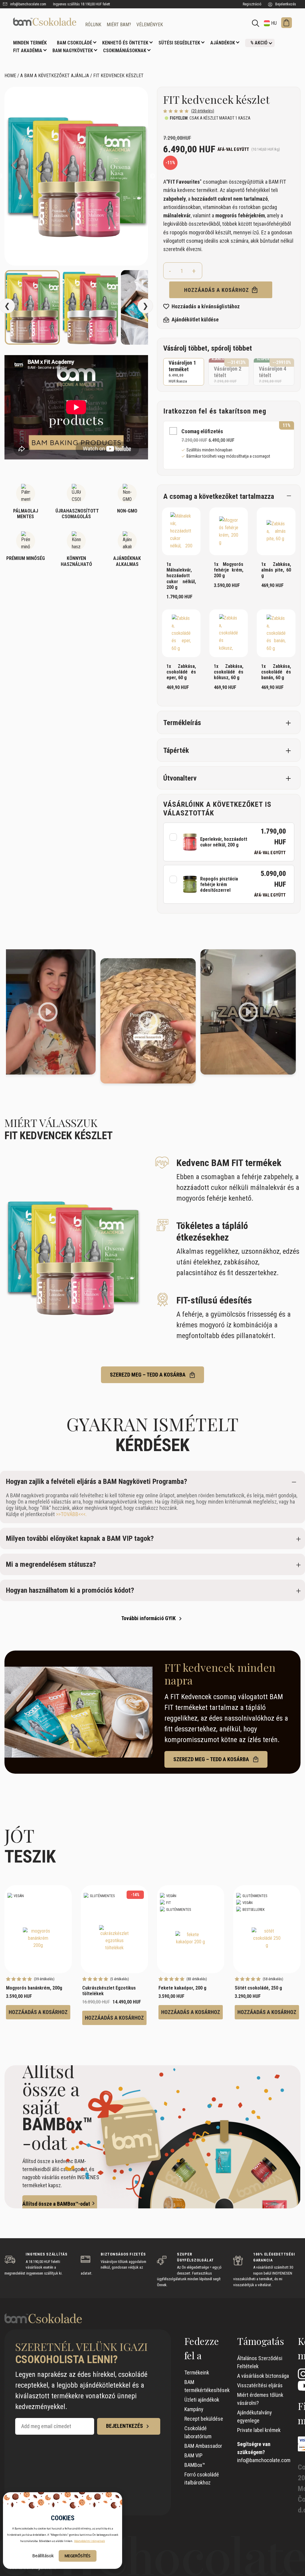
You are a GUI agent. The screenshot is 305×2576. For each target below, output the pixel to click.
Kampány (194, 2409)
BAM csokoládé (74, 43)
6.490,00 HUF (182, 371)
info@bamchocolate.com (28, 4)
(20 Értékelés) (203, 111)
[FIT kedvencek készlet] (45, 22)
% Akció (259, 43)
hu (273, 23)
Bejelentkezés (285, 4)
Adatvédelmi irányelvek (90, 2541)
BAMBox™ (195, 2465)
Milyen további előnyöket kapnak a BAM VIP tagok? (80, 1538)
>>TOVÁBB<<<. (71, 1514)
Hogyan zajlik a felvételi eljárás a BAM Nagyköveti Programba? (97, 1481)
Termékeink (197, 2373)
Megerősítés (78, 2556)
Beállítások (43, 2556)
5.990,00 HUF (274, 372)
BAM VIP (193, 2455)
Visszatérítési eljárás (260, 2385)
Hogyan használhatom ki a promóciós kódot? (70, 1590)
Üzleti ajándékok (202, 2400)
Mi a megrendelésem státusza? (51, 1564)
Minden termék (30, 43)
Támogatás (261, 2341)
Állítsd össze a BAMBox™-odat (56, 2204)
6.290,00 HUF (229, 372)
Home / (12, 76)
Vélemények (150, 25)
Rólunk (93, 25)
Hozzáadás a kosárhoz (217, 290)
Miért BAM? (119, 25)
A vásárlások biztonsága (263, 2376)
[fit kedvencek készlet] (76, 176)
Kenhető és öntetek (125, 43)
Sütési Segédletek (179, 43)
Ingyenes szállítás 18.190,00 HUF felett (81, 4)
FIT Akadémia (28, 51)
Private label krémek (259, 2430)
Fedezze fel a (202, 2348)
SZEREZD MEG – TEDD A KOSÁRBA (148, 1375)
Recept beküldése (204, 2419)
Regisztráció (252, 4)
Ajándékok (223, 43)
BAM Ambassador (203, 2446)
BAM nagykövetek (73, 51)
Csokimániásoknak (125, 51)
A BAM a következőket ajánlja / (56, 76)
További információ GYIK (149, 1618)
